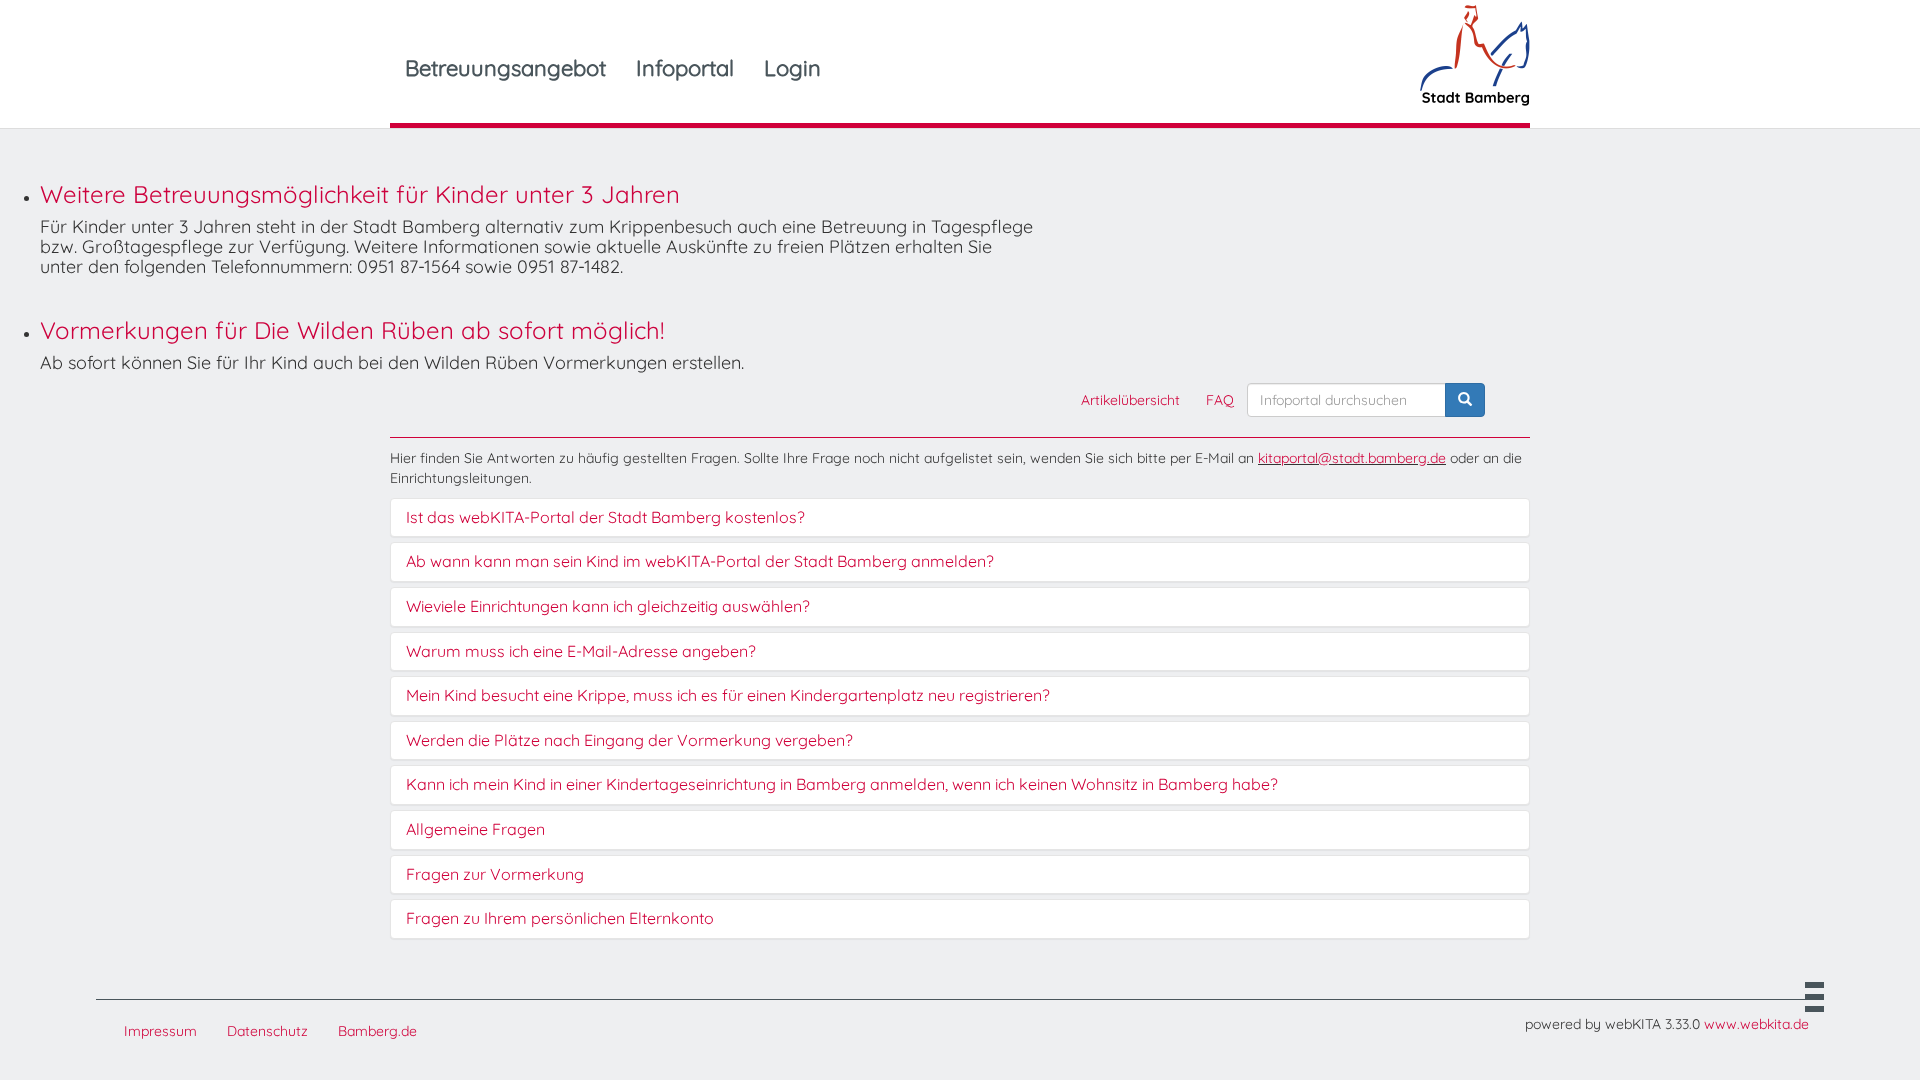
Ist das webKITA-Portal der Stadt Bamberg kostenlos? (605, 518)
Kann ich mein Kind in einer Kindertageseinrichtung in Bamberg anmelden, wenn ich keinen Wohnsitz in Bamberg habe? (842, 785)
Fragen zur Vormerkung (495, 875)
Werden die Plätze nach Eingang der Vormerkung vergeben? (629, 741)
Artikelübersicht (1130, 400)
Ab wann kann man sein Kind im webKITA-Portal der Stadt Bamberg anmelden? (700, 562)
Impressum (160, 1031)
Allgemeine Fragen (475, 830)
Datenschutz (267, 1031)
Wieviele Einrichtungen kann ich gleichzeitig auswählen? (608, 607)
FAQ (1220, 400)
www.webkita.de (1756, 1024)
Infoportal (685, 68)
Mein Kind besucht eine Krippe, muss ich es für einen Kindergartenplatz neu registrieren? (728, 696)
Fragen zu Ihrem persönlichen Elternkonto (560, 919)
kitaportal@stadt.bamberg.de (1352, 458)
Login (792, 68)
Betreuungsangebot (505, 68)
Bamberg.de (377, 1031)
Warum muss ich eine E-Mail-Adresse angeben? (581, 652)
